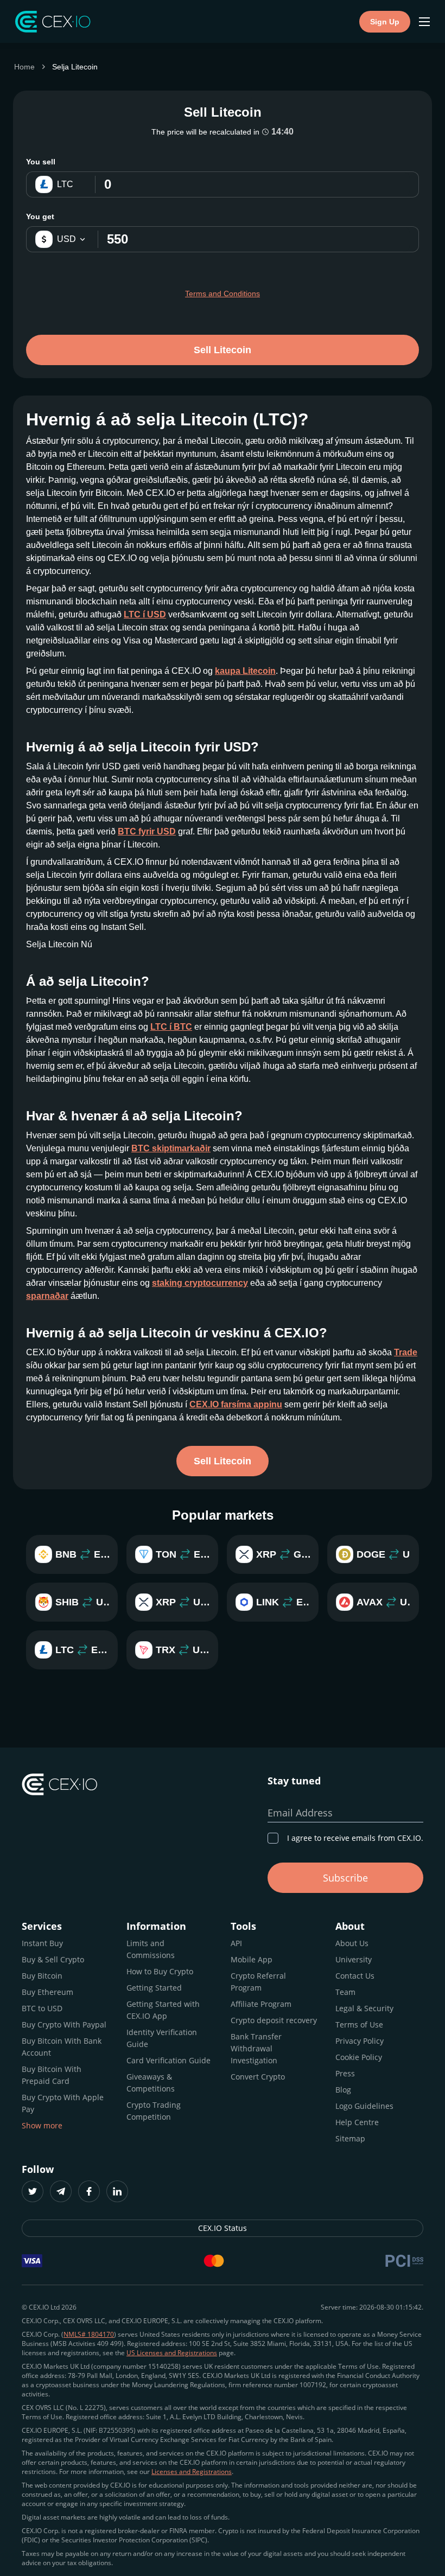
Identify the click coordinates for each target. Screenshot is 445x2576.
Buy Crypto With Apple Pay (63, 2103)
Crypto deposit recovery (274, 2020)
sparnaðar (47, 1296)
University (354, 1959)
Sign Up (385, 22)
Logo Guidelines (364, 2106)
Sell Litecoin (223, 350)
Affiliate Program (261, 2004)
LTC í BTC (171, 1027)
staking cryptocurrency (200, 1283)
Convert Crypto (258, 2077)
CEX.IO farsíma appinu (236, 1404)
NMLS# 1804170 (89, 2334)
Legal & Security (364, 2008)
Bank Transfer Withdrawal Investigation (256, 2048)
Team (345, 1992)
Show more (42, 2125)
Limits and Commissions (151, 1949)
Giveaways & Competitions (151, 2083)
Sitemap (350, 2138)
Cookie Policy (359, 2057)
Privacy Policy (360, 2041)
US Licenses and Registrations (172, 2353)
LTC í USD (145, 614)
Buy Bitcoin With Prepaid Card (52, 2075)
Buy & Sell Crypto (53, 1959)
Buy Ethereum (47, 1992)
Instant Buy (42, 1943)
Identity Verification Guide (162, 2038)
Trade (406, 1352)
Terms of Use (359, 2025)
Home (24, 67)
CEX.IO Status (223, 2228)
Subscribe (345, 1878)
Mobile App (252, 1959)
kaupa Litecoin (245, 671)
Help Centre (357, 2122)
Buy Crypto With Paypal (64, 2025)
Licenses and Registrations (192, 2472)
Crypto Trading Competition (154, 2111)
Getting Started (154, 1988)
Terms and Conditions (223, 294)
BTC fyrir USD (147, 831)
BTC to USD (42, 2008)
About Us (352, 1943)
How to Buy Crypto (160, 1971)
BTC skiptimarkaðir (171, 1148)
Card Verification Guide (169, 2060)
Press (345, 2073)
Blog (343, 2090)
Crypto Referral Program (258, 1982)
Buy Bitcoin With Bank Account (62, 2047)
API (236, 1943)
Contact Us (355, 1976)
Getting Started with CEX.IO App (163, 2010)
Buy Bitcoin (42, 1976)
